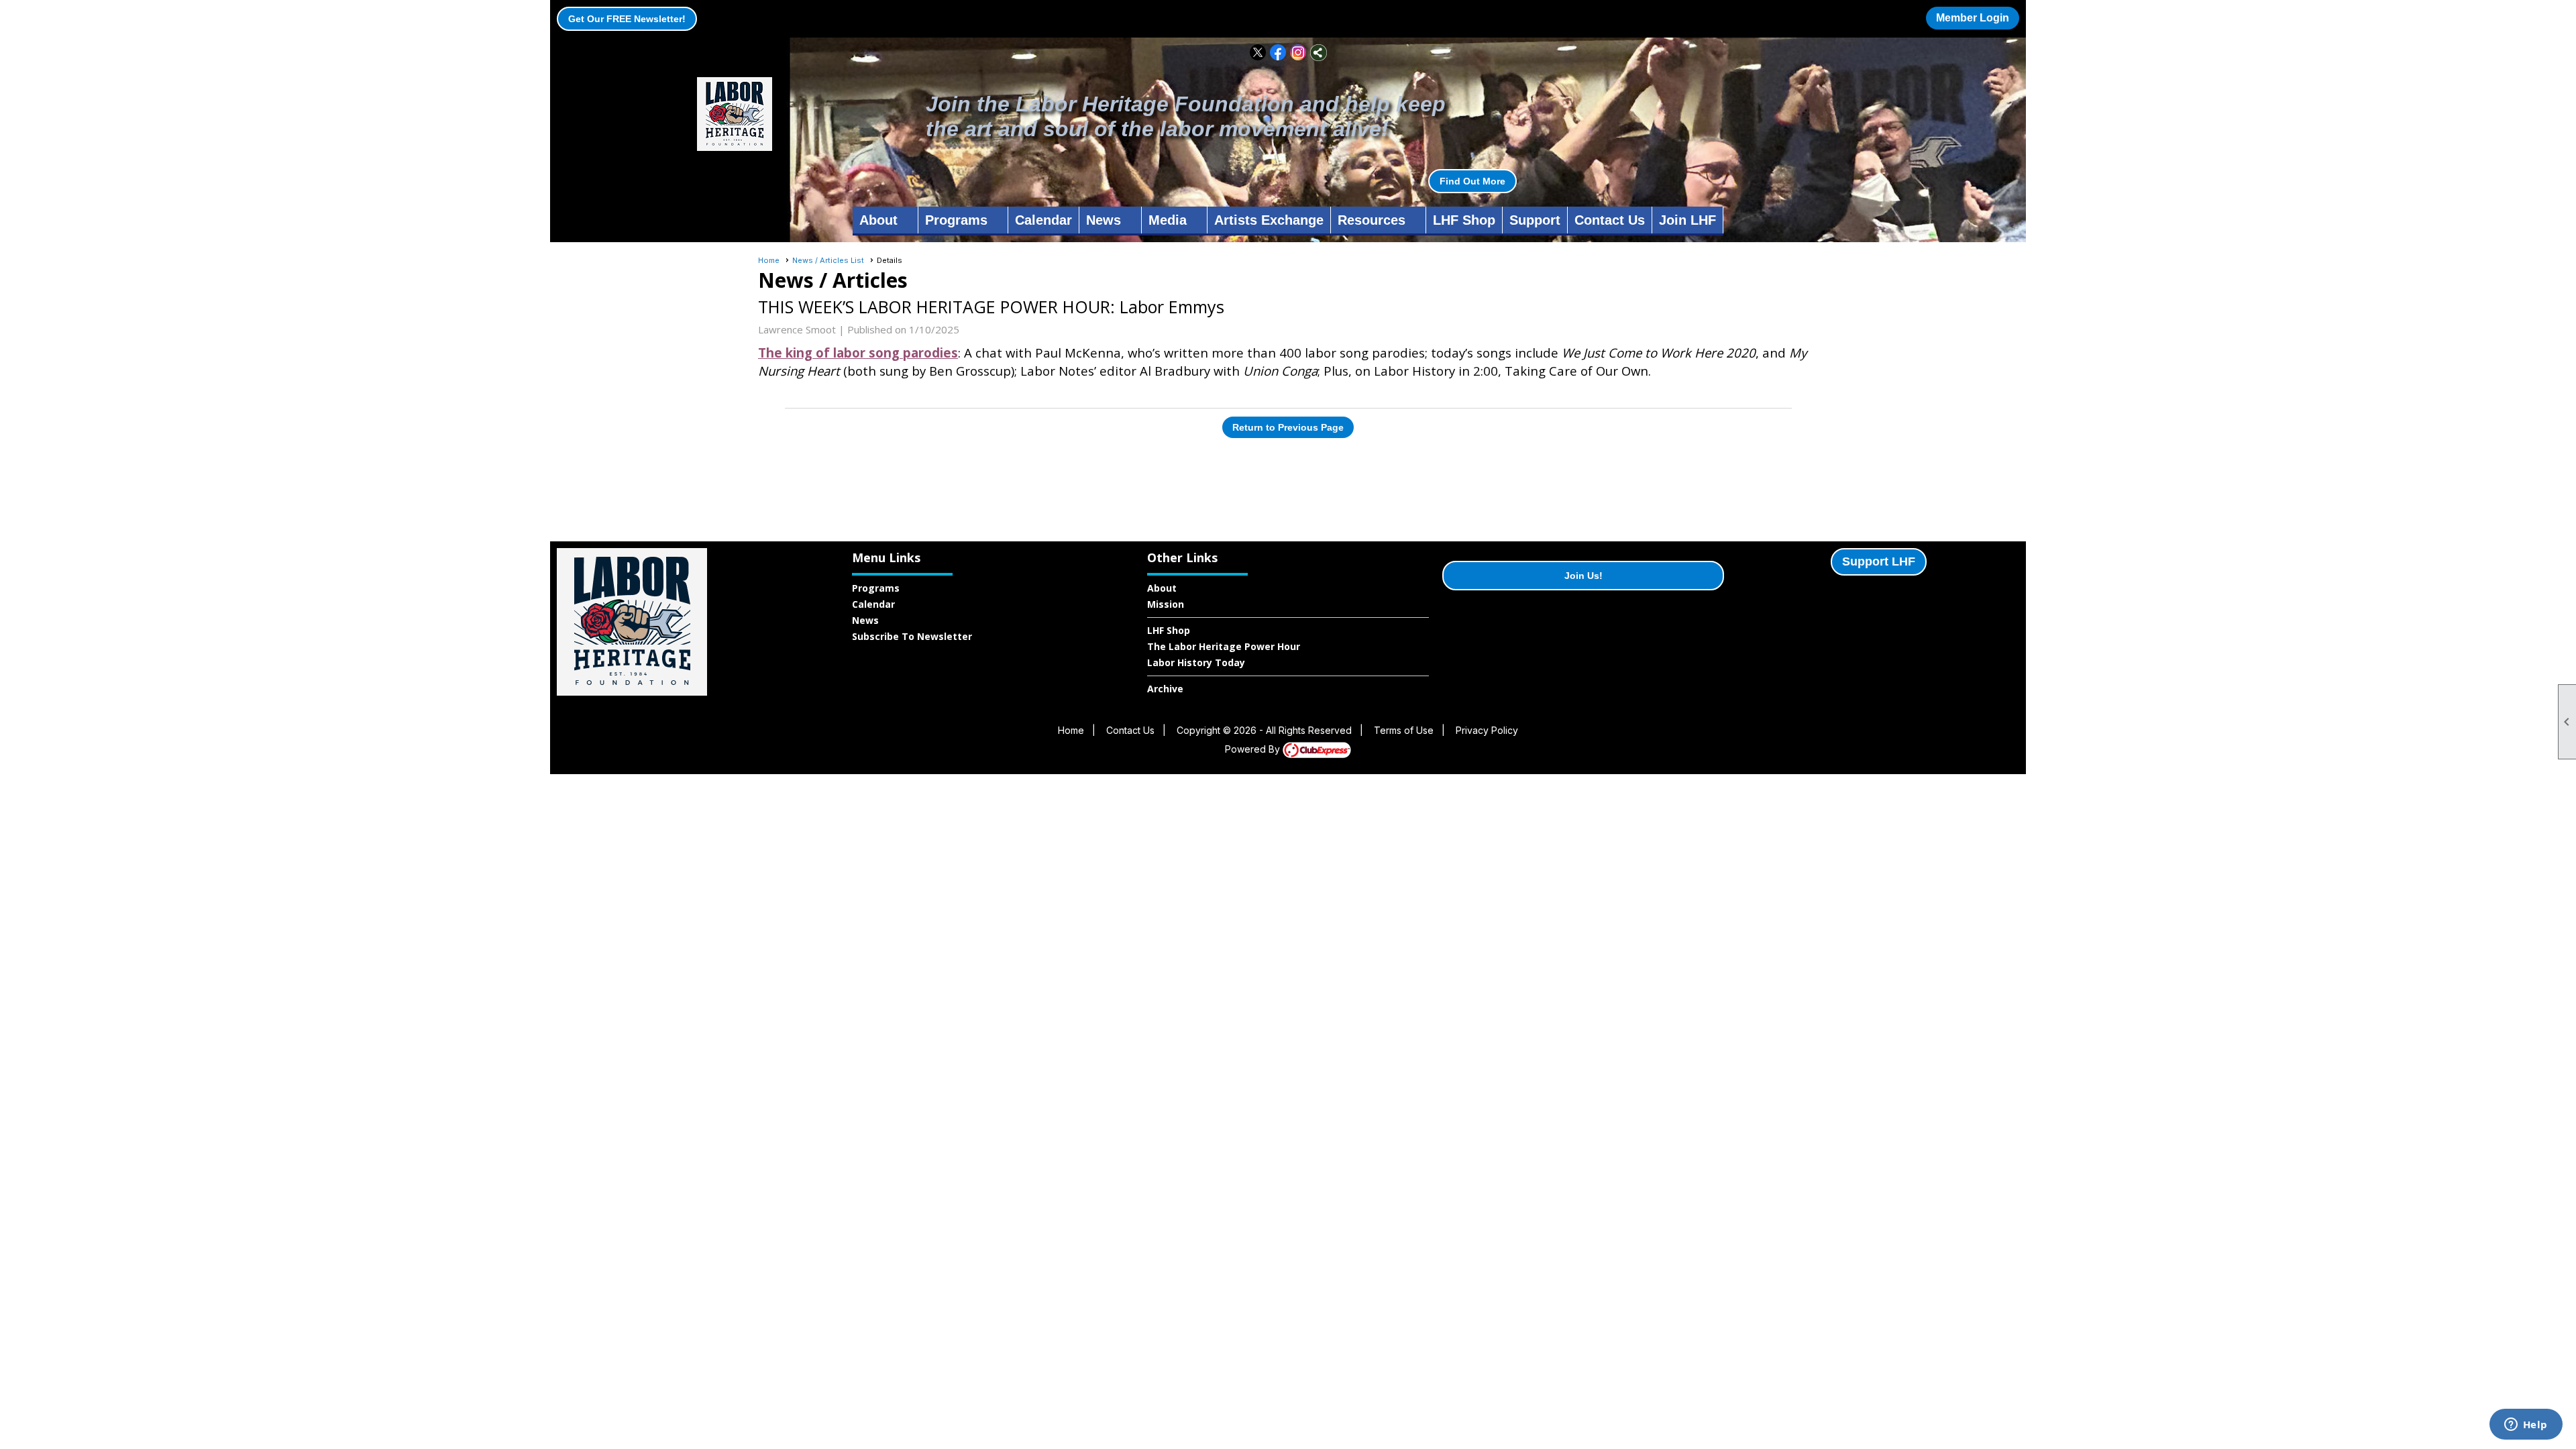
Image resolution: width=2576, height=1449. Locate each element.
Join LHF (1687, 220)
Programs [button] (956, 220)
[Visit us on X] (1258, 53)
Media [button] (1168, 220)
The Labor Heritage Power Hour (1224, 646)
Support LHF (1879, 561)
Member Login (1973, 18)
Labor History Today (1196, 662)
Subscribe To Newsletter (912, 636)
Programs (876, 588)
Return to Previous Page (1288, 427)
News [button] (1104, 220)
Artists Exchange (1269, 220)
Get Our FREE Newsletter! (627, 19)
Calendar (1043, 220)
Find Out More (1472, 181)
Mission (1166, 604)
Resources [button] (1372, 220)
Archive (1165, 689)
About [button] (878, 220)
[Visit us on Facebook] (1278, 53)
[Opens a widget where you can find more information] (2526, 1426)
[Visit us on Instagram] (1298, 53)
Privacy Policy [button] (1487, 730)
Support (1535, 220)
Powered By (1254, 749)
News (865, 620)
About (1162, 588)
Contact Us (1610, 220)
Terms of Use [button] (1404, 730)
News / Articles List (828, 260)
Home (769, 260)
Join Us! (1584, 576)
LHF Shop (1464, 220)
